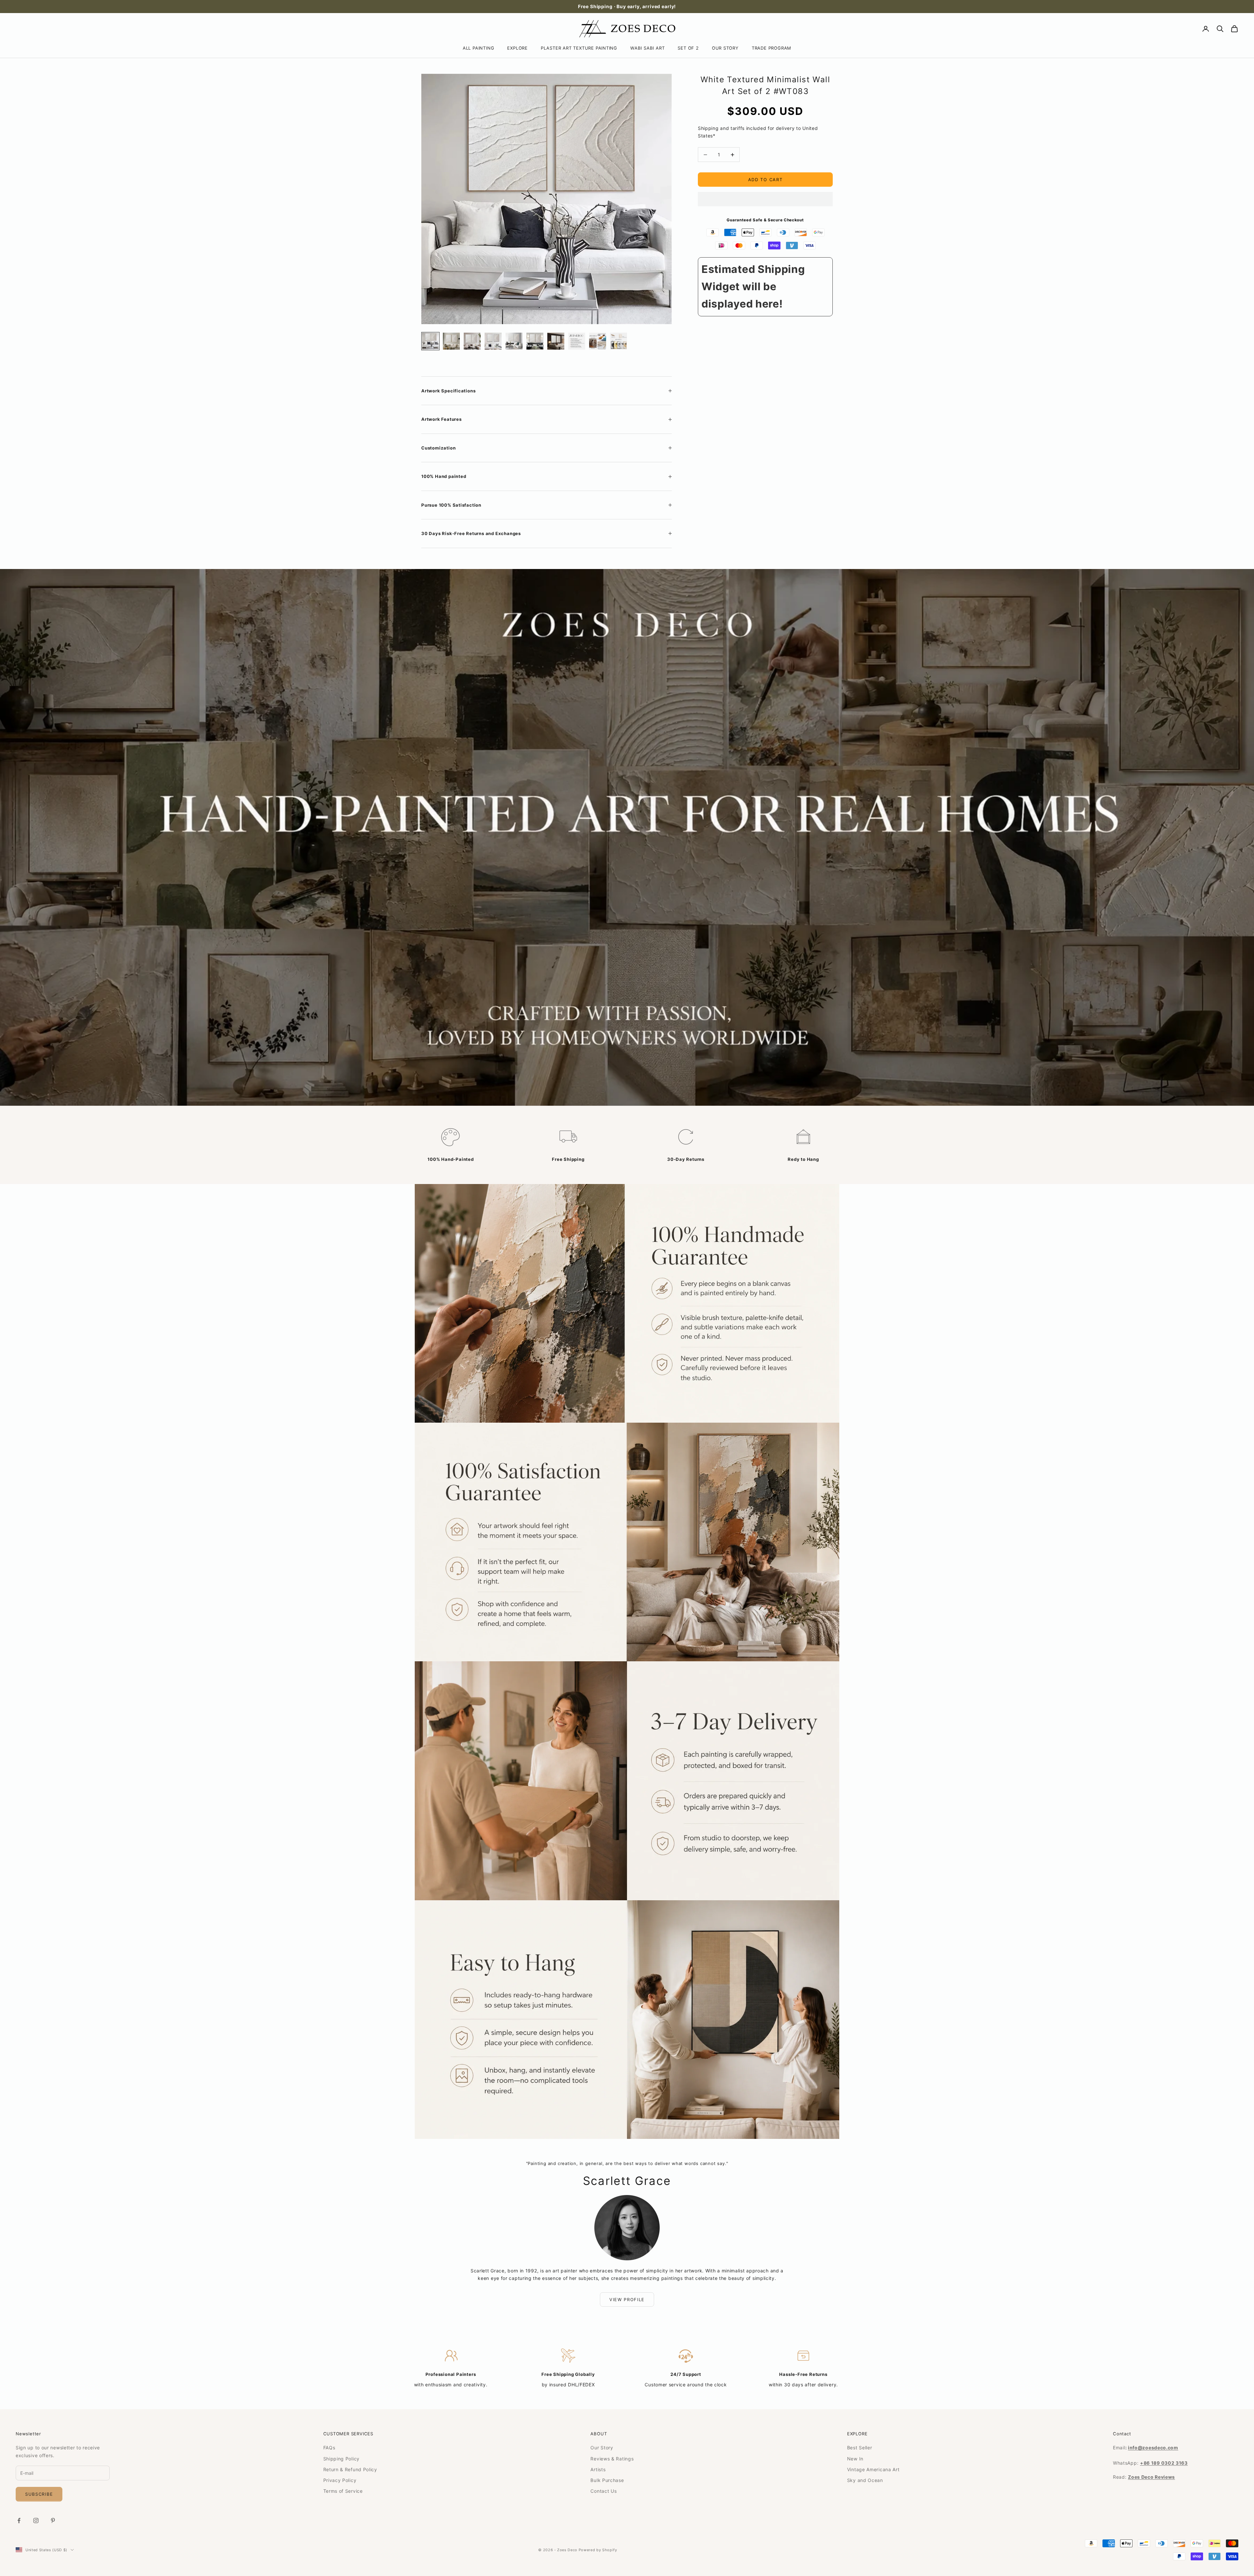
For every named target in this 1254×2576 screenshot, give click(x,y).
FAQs (329, 2448)
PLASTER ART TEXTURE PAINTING (579, 48)
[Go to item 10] (619, 341)
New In (855, 2459)
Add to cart (765, 180)
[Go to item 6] (535, 341)
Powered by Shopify (598, 2550)
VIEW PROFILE (627, 2299)
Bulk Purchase (607, 2480)
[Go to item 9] (598, 341)
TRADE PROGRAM (772, 48)
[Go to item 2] (451, 341)
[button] (765, 199)
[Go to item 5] (514, 341)
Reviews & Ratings (612, 2459)
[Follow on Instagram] (36, 2521)
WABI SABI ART (647, 48)
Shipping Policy (342, 2459)
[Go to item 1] (430, 341)
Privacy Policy (340, 2480)
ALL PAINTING (479, 48)
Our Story (602, 2448)
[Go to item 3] (472, 341)
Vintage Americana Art (873, 2469)
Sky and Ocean (865, 2480)
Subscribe (39, 2494)
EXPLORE (517, 48)
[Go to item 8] (577, 341)
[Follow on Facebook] (19, 2521)
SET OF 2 (688, 48)
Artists (598, 2469)
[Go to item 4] (493, 341)
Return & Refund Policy (350, 2469)
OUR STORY (725, 48)
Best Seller (860, 2448)
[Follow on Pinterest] (53, 2521)
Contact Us (603, 2491)
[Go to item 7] (556, 341)
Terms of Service (343, 2491)
